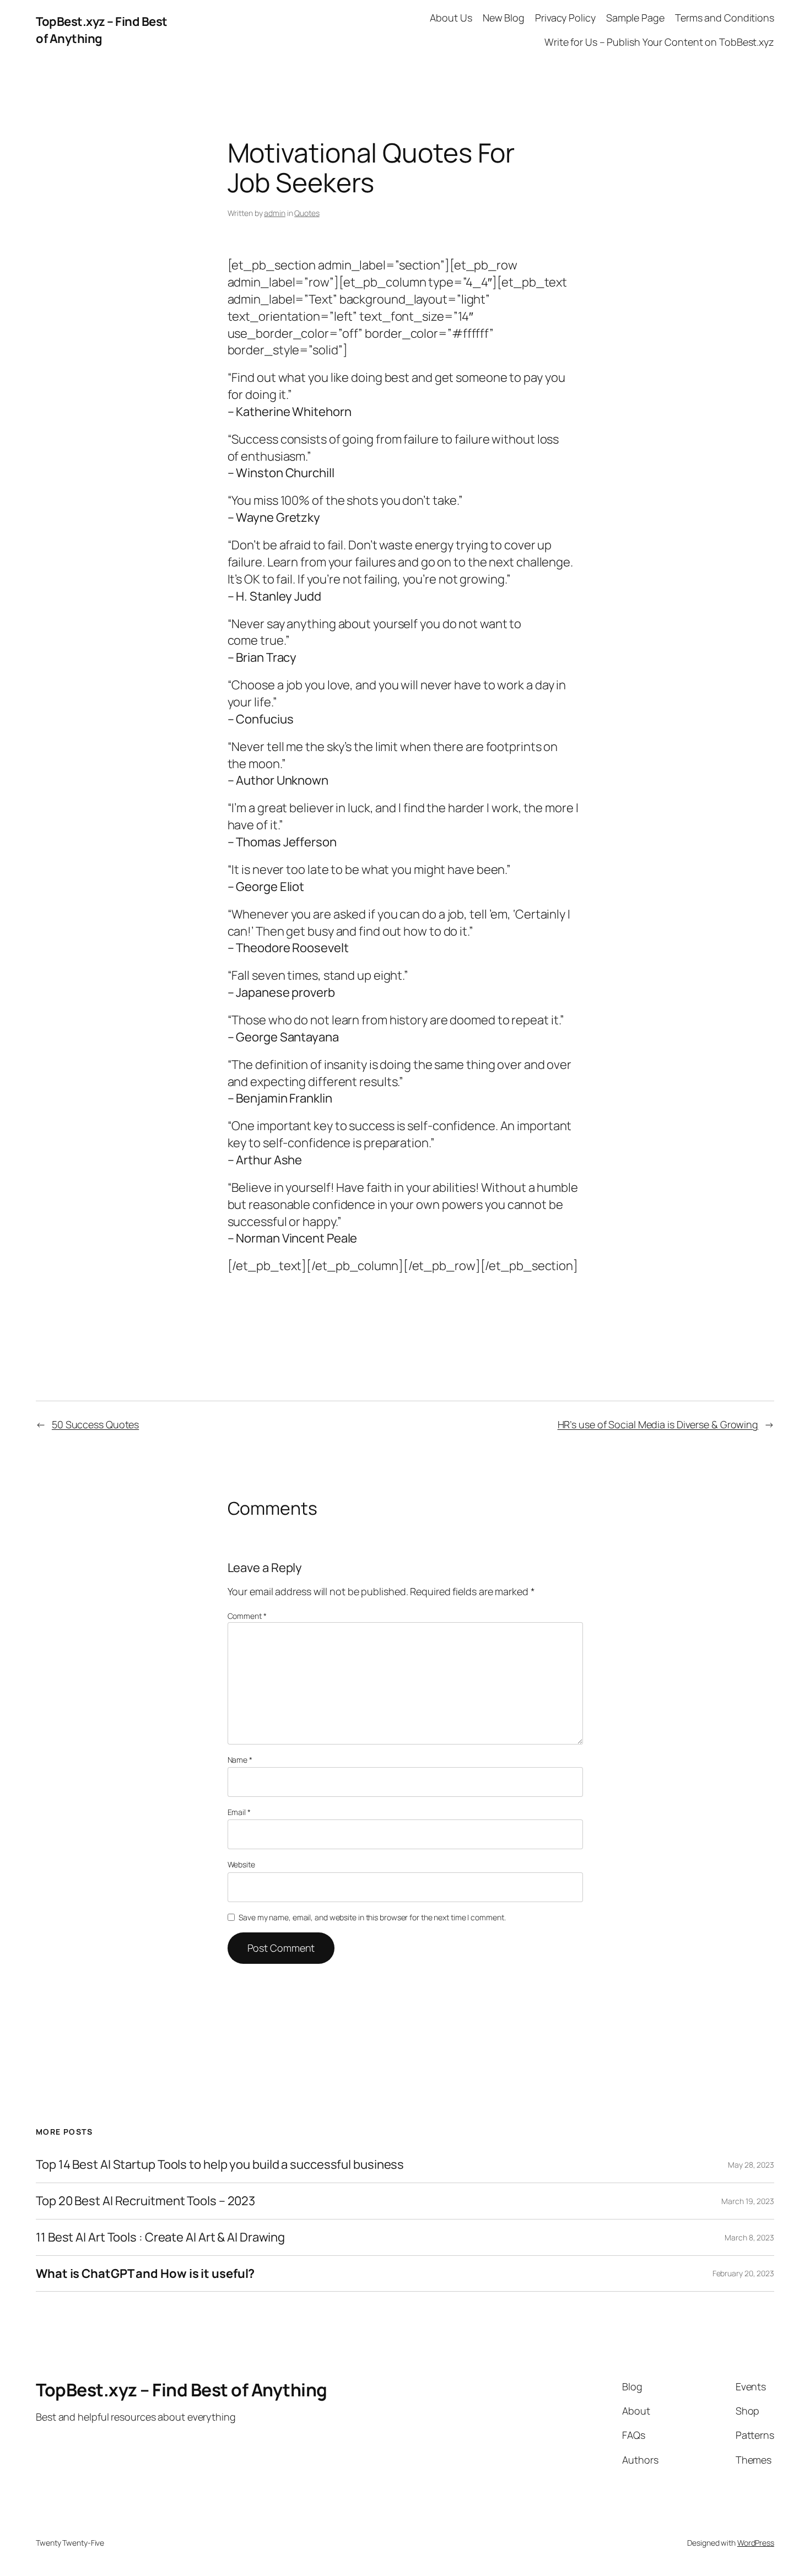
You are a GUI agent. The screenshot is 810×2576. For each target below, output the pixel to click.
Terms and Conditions (725, 18)
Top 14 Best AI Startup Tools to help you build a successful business (220, 2165)
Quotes (307, 213)
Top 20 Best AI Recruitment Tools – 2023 (145, 2201)
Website (241, 1864)
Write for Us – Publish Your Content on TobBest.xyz (659, 42)
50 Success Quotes (95, 1424)
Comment (247, 1616)
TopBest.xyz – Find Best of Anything (102, 30)
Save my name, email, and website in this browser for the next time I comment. (372, 1917)
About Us (451, 18)
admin (275, 213)
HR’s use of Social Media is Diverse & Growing (658, 1424)
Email (239, 1812)
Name (240, 1760)
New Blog (504, 18)
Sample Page (635, 18)
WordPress (756, 2543)
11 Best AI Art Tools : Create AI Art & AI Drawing (160, 2237)
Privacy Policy (565, 18)
